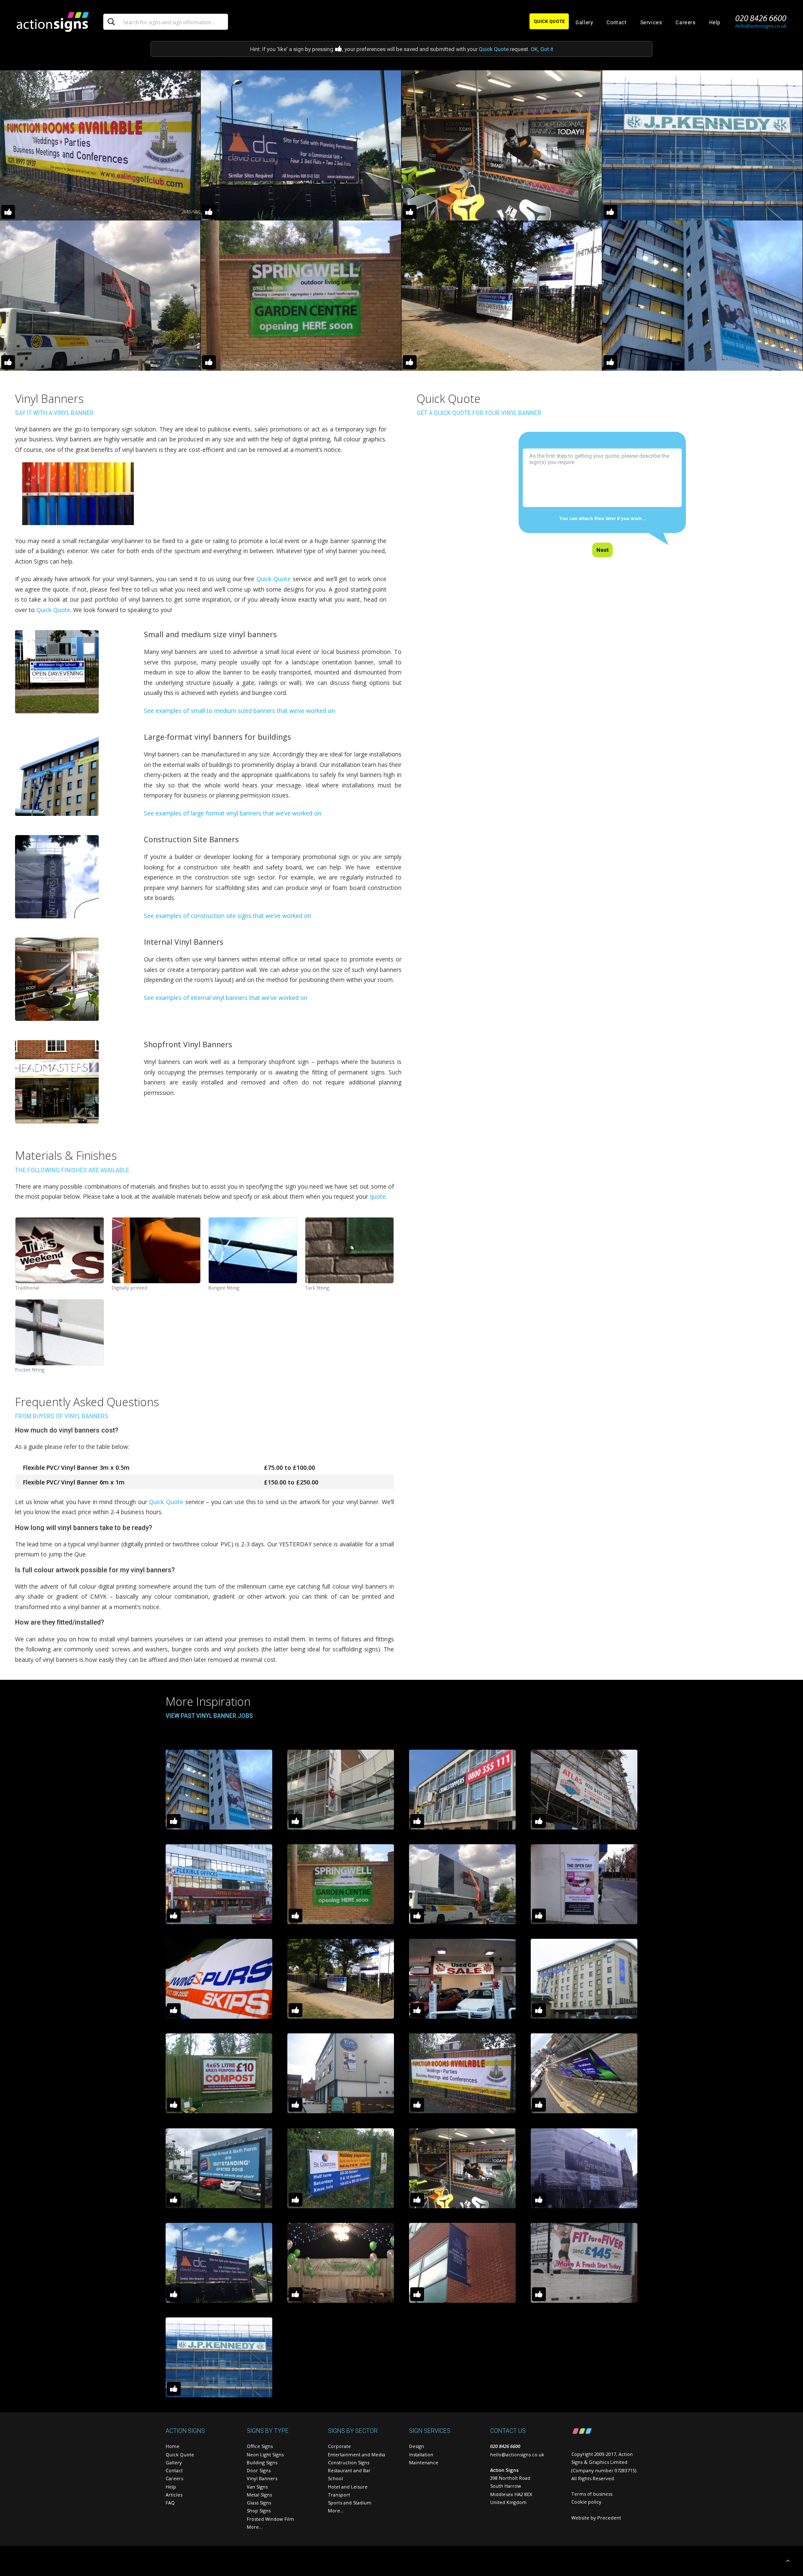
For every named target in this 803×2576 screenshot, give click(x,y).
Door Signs (259, 2470)
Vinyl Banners (262, 2478)
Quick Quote (494, 49)
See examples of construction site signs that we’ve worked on (228, 916)
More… (255, 2527)
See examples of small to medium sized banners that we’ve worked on (239, 711)
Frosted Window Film (270, 2519)
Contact (616, 23)
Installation (421, 2454)
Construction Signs (349, 2462)
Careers (685, 23)
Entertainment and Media (357, 2454)
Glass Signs (259, 2503)
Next (602, 550)
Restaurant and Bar (349, 2470)
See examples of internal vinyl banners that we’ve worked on (226, 998)
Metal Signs (259, 2495)
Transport (339, 2495)
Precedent (609, 2518)
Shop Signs (259, 2511)
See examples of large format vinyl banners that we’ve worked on (233, 813)
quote (378, 1196)
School (335, 2478)
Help (715, 23)
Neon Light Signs (265, 2454)
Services (651, 23)
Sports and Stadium (350, 2503)
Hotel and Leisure (348, 2487)
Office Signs (260, 2446)
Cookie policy (586, 2502)
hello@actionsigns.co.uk (517, 2454)
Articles (174, 2495)
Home (173, 2446)
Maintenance (424, 2462)
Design (417, 2446)
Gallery (584, 23)
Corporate (339, 2446)
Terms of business (592, 2494)
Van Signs (257, 2487)
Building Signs (262, 2462)
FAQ (170, 2503)
